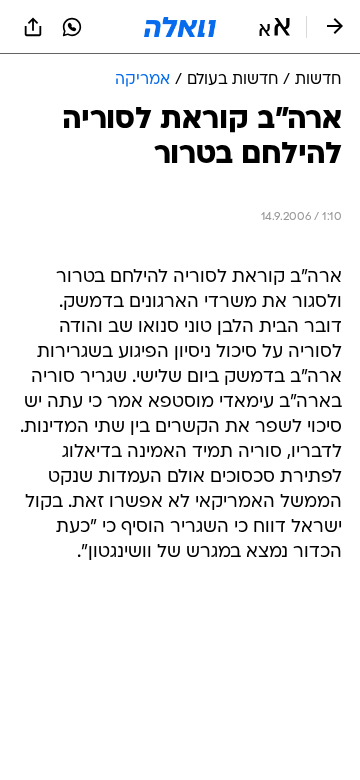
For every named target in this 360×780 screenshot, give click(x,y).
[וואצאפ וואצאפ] (72, 27)
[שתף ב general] (33, 27)
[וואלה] (180, 27)
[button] (274, 27)
